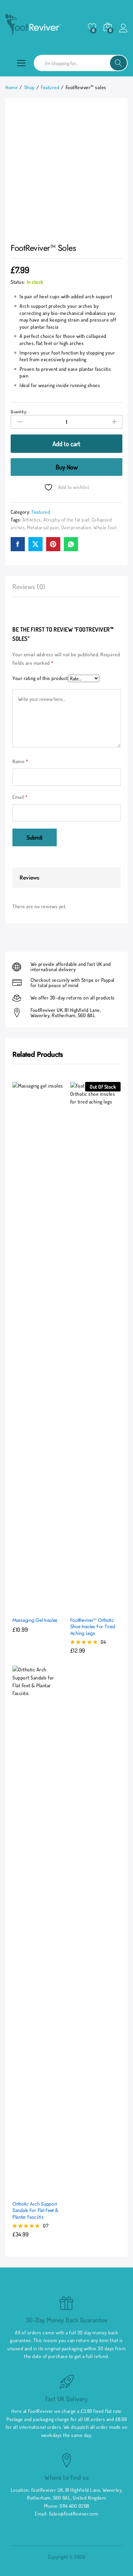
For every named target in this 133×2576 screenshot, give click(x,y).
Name (20, 761)
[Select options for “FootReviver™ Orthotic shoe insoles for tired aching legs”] (78, 1606)
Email (20, 797)
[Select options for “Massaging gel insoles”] (20, 1606)
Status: (18, 282)
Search (119, 63)
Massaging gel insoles (35, 1620)
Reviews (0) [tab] (29, 586)
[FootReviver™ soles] (18, 544)
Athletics (32, 520)
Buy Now (67, 467)
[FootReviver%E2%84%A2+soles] (35, 544)
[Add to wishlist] (53, 1606)
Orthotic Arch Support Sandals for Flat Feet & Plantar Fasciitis (35, 2210)
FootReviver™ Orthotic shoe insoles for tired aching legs (93, 1627)
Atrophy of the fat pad (66, 520)
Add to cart (66, 444)
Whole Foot (105, 527)
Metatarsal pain (43, 527)
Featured (41, 512)
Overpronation (76, 527)
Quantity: (19, 412)
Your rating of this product (40, 678)
